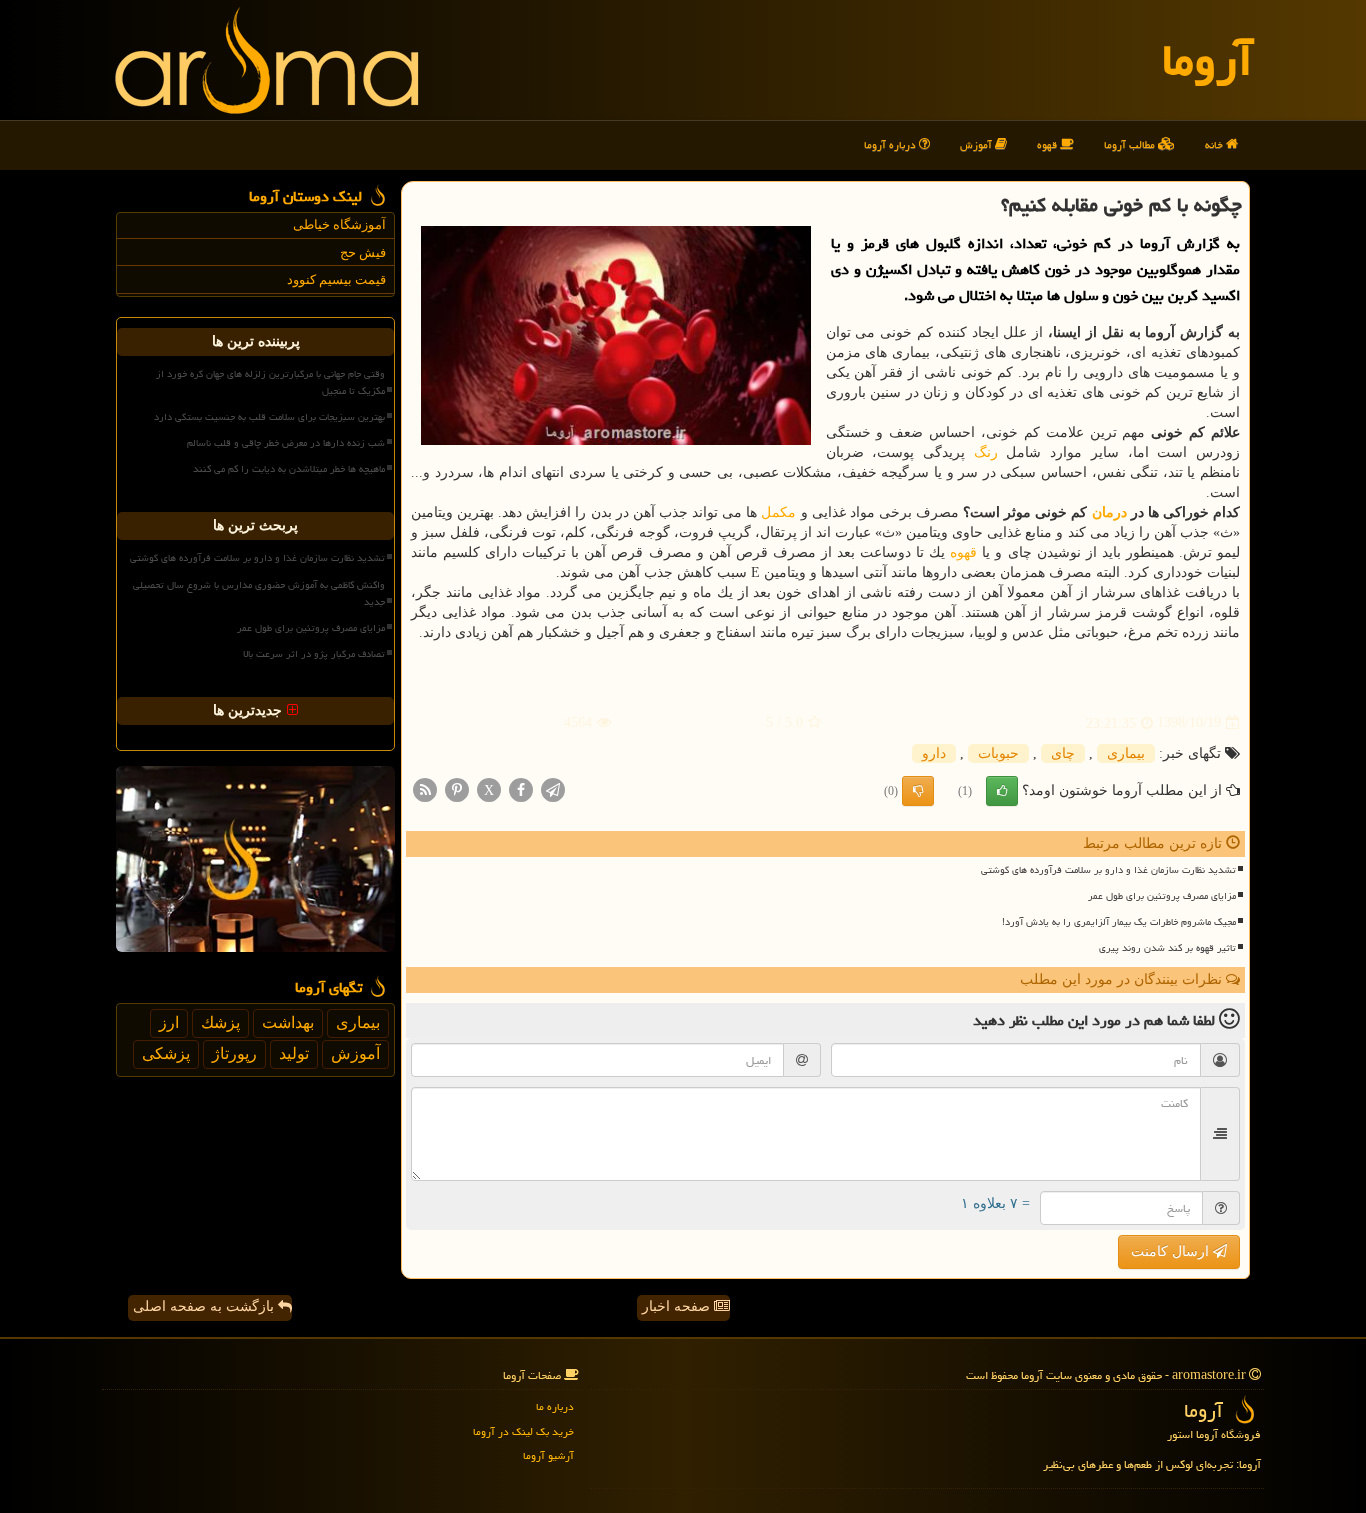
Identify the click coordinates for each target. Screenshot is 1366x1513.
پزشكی (166, 1053)
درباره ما (555, 1406)
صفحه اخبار (678, 1306)
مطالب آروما (1131, 144)
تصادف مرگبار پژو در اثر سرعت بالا (314, 654)
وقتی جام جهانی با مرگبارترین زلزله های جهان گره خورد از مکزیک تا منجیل (270, 382)
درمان (1109, 512)
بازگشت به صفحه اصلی (205, 1306)
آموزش (977, 144)
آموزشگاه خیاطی (339, 224)
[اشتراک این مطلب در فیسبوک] (521, 788)
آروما (1207, 60)
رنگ (986, 452)
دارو (934, 753)
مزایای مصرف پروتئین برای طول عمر (1162, 896)
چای (1063, 753)
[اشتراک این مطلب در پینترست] (457, 788)
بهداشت (288, 1022)
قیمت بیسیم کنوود (336, 279)
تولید (294, 1053)
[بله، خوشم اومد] (1002, 791)
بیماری (1126, 753)
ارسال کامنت (1172, 1251)
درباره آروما (891, 144)
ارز (169, 1022)
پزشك (220, 1022)
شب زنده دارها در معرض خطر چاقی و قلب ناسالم (286, 443)
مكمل (778, 512)
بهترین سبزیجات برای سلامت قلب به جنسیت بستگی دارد (269, 417)
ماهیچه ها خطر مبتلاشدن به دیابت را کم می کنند (289, 469)
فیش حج (363, 252)
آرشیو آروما (548, 1455)
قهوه (1048, 144)
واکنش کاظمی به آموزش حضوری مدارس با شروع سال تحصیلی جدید (259, 593)
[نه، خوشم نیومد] (918, 791)
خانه (1215, 144)
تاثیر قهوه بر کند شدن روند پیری (1167, 948)
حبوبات (998, 753)
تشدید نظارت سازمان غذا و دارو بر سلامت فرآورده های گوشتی (1108, 870)
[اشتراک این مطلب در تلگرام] (553, 788)
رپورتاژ (234, 1053)
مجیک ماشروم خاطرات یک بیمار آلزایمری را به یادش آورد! (1119, 922)
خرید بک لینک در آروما (523, 1431)
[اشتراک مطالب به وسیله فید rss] (425, 788)
